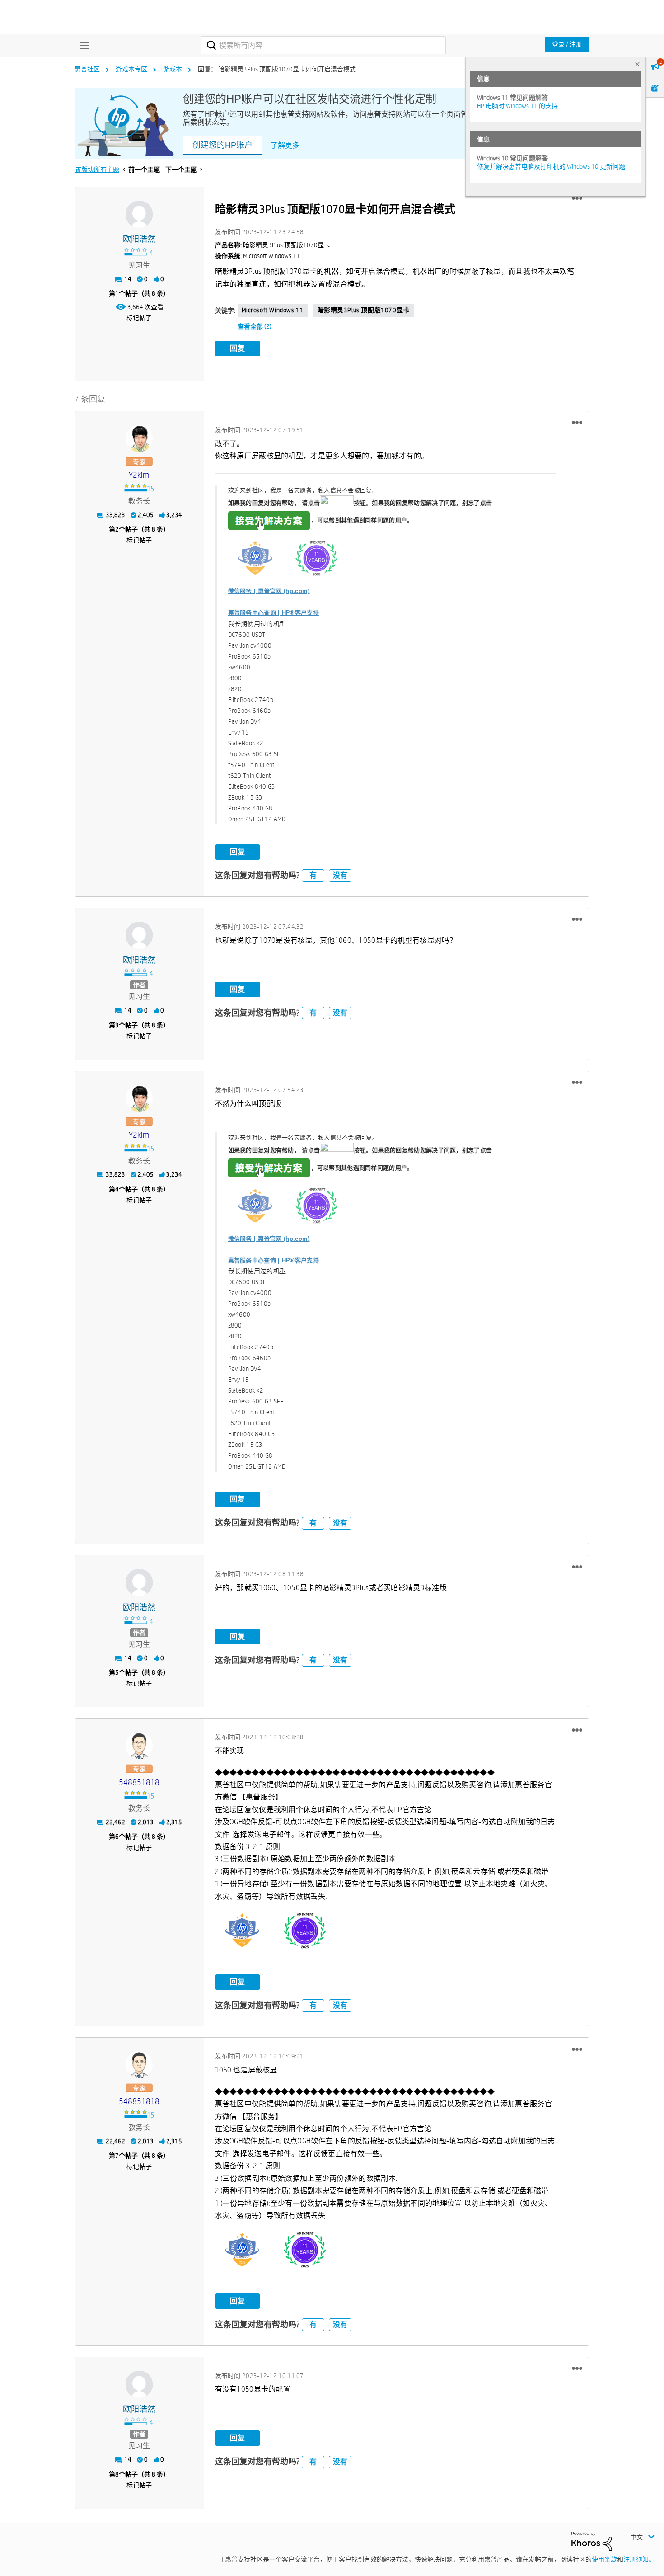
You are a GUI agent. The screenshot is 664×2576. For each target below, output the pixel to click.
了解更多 (285, 145)
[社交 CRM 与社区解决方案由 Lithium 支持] (592, 2540)
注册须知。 (639, 2559)
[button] (577, 198)
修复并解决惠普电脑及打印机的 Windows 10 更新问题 (551, 166)
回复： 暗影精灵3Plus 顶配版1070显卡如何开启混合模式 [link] (277, 69)
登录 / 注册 (567, 44)
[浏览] (82, 45)
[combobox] (323, 45)
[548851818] (139, 1746)
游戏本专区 (131, 69)
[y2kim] (139, 438)
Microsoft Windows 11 (273, 310)
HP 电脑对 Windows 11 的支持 (517, 106)
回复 (238, 348)
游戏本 (173, 69)
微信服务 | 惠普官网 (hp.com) (269, 591)
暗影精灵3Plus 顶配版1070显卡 (364, 310)
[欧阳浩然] (139, 214)
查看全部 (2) (255, 326)
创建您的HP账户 (222, 145)
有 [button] (313, 875)
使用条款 (604, 2559)
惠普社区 (87, 69)
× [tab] (637, 64)
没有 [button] (340, 875)
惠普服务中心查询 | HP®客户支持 (274, 613)
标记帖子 (139, 318)
